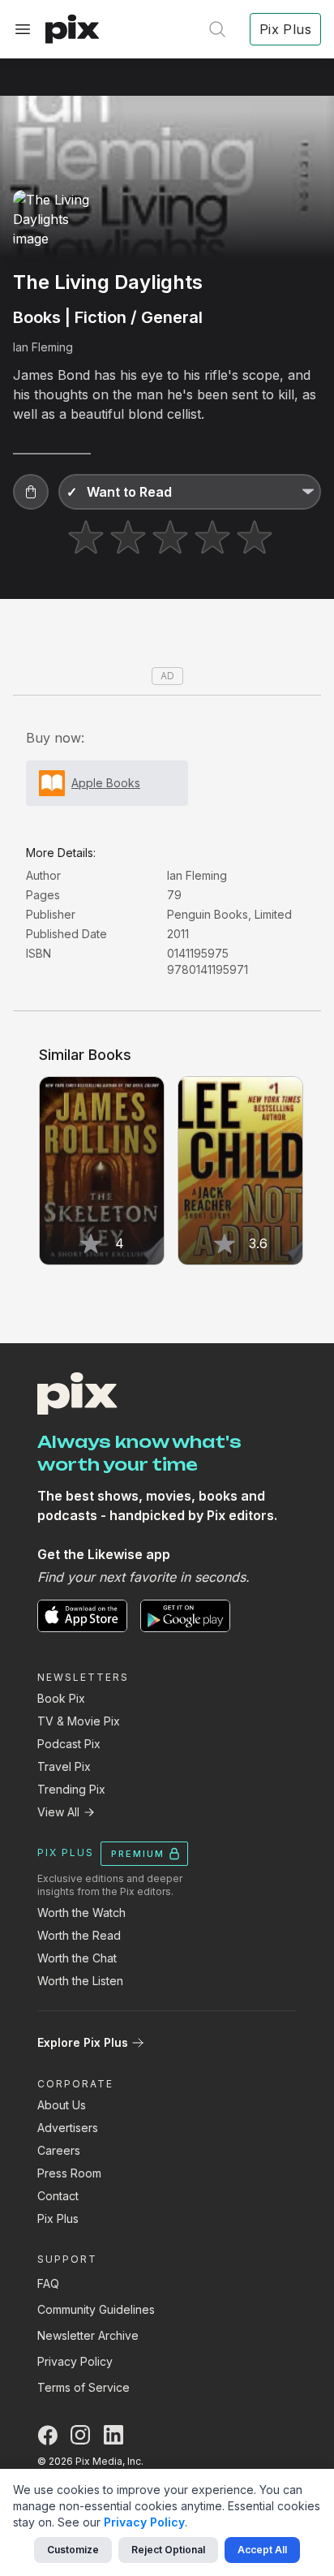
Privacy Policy (75, 2361)
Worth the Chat (77, 1958)
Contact (58, 2196)
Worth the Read (79, 1935)
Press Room (69, 2173)
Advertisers (68, 2128)
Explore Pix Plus (83, 2042)
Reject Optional (168, 2550)
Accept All (262, 2550)
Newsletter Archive (88, 2335)
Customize (73, 2550)
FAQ (48, 2283)
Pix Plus (58, 2218)
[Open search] (217, 29)
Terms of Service (83, 2387)
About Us (62, 2105)
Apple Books (106, 783)
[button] (31, 492)
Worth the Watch (81, 1913)
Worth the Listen (80, 1981)
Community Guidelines (96, 2309)
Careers (59, 2150)
